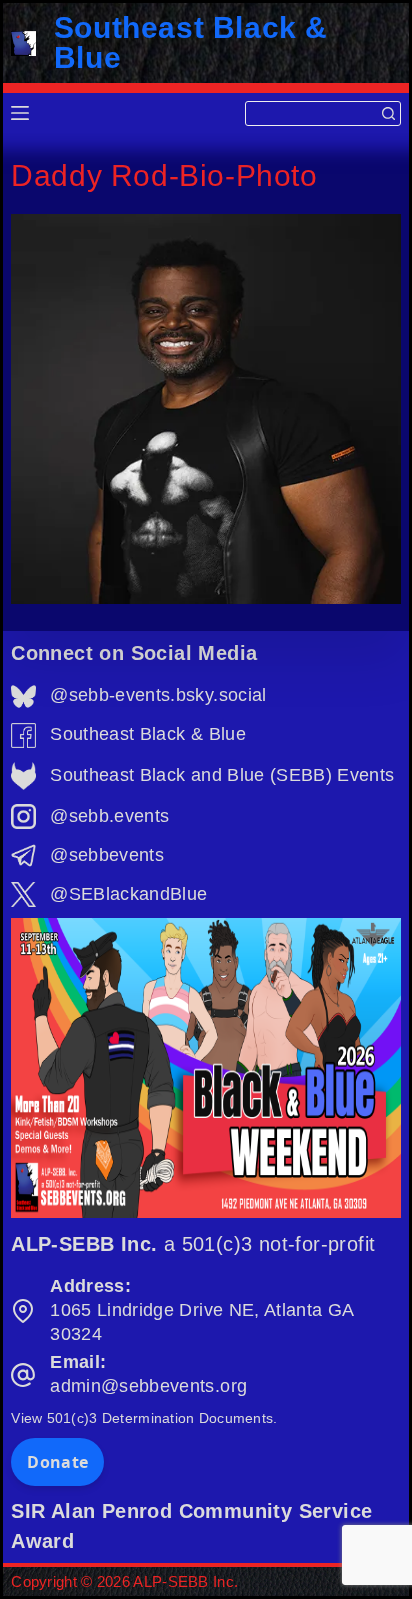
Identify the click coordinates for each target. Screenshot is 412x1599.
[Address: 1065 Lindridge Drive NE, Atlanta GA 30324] (23, 1311)
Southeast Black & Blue (191, 42)
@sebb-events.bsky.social (158, 695)
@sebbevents (107, 855)
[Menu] (20, 113)
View (144, 1418)
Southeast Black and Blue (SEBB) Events (222, 775)
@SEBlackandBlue (128, 894)
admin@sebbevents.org (148, 1386)
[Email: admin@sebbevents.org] (23, 1375)
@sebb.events (109, 816)
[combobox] (311, 113)
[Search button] (388, 113)
